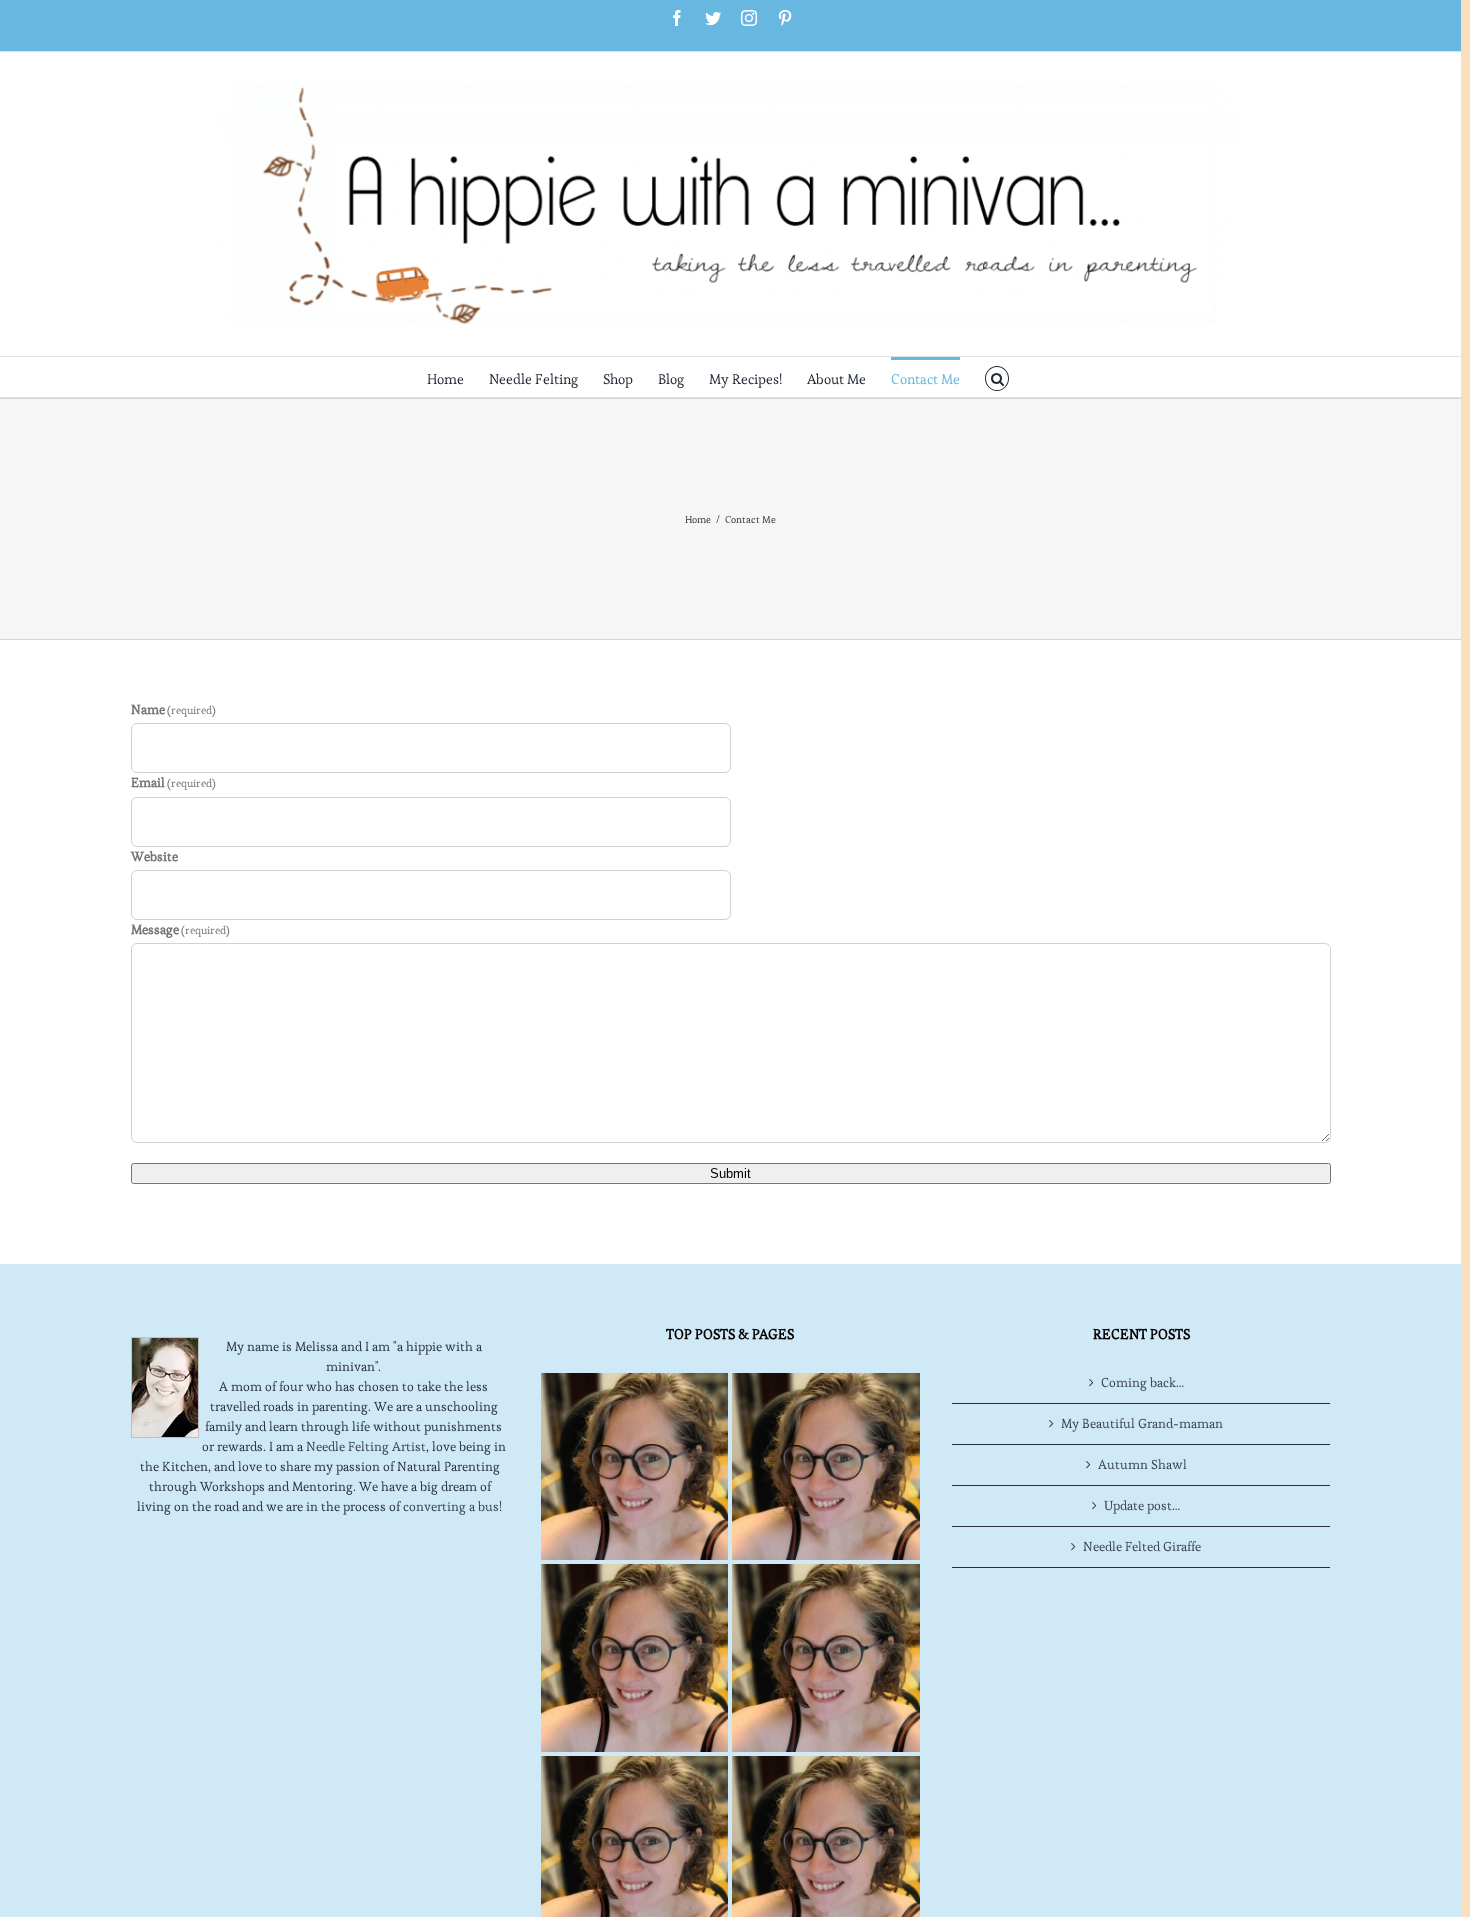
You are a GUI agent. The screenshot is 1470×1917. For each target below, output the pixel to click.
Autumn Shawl (1142, 1464)
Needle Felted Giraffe (1142, 1546)
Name (174, 709)
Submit (730, 1173)
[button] (997, 377)
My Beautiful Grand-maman (1142, 1423)
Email (174, 782)
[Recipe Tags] (825, 1466)
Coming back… (1142, 1382)
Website (154, 856)
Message (181, 929)
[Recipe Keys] (634, 1466)
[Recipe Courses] (825, 1657)
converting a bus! (452, 1506)
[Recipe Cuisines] (634, 1657)
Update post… (1142, 1505)
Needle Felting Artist (366, 1446)
